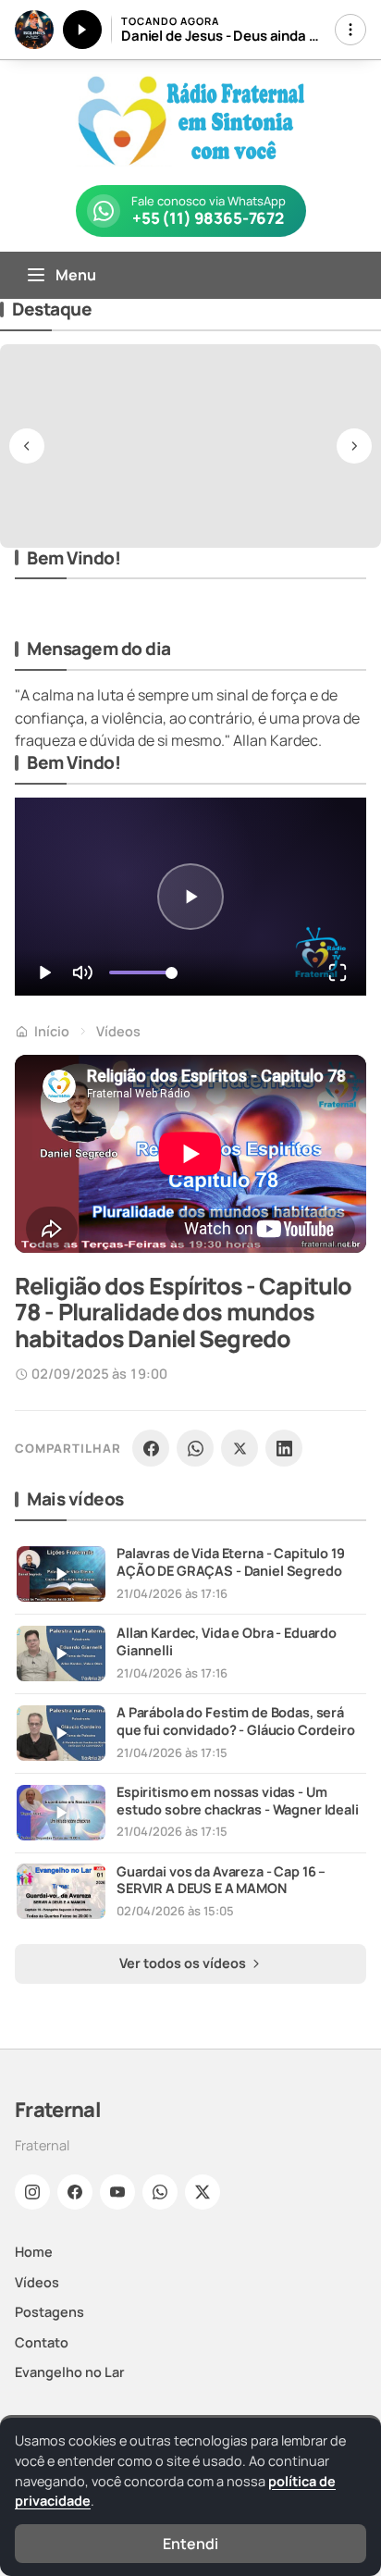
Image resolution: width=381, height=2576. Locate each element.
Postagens (49, 2312)
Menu (76, 275)
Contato (42, 2342)
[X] (240, 1448)
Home (34, 2252)
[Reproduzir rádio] (82, 30)
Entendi (190, 2544)
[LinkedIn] (284, 1448)
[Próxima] (354, 446)
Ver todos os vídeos (184, 1963)
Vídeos (118, 1031)
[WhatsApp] (195, 1448)
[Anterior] (27, 446)
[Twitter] (203, 2192)
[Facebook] (151, 1448)
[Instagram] (32, 2192)
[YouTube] (117, 2192)
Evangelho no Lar (70, 2372)
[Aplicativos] (350, 30)
